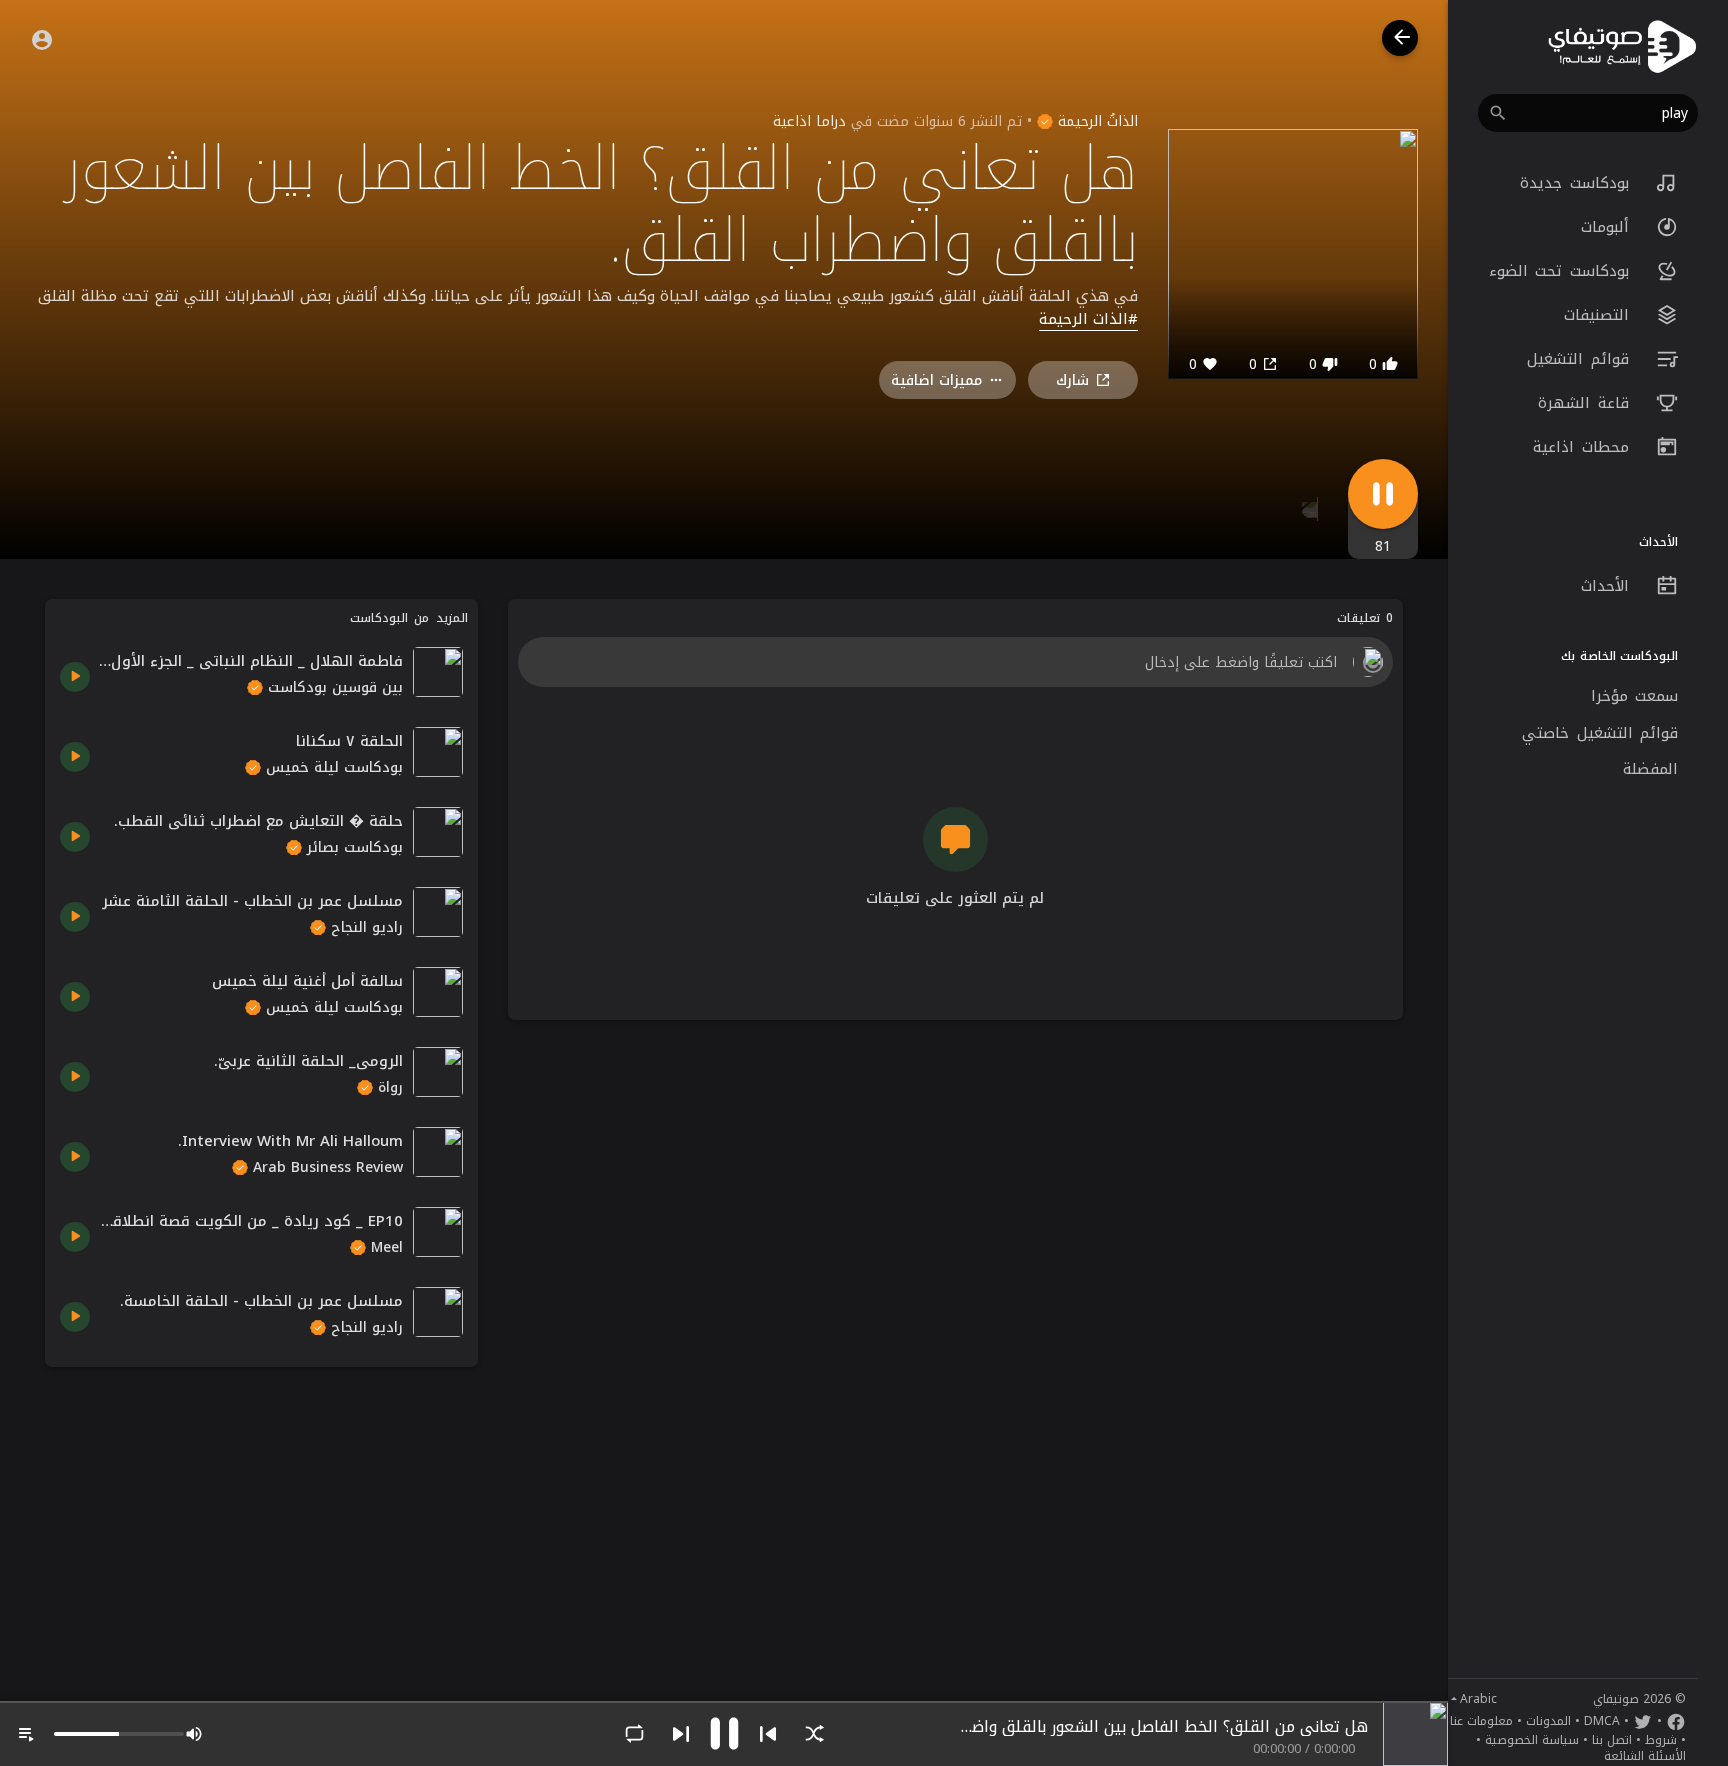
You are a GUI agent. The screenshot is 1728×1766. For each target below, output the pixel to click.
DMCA (1602, 1721)
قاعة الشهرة (1587, 403)
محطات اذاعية (1584, 447)
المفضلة (1650, 769)
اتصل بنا (1612, 1740)
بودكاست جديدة (1578, 183)
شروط (1661, 1740)
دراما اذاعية (809, 121)
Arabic (1478, 1699)
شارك (1072, 380)
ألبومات (1609, 227)
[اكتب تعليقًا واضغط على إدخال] (955, 662)
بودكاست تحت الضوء (1563, 271)
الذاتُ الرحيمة (1095, 121)
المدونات (1548, 1721)
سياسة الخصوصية (1532, 1740)
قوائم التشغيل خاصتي (1600, 733)
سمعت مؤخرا (1635, 696)
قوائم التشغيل (1581, 359)
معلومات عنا (1481, 1721)
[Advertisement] (261, 1522)
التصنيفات (1600, 315)
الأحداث (1609, 586)
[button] (1588, 113)
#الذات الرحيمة (1088, 320)
